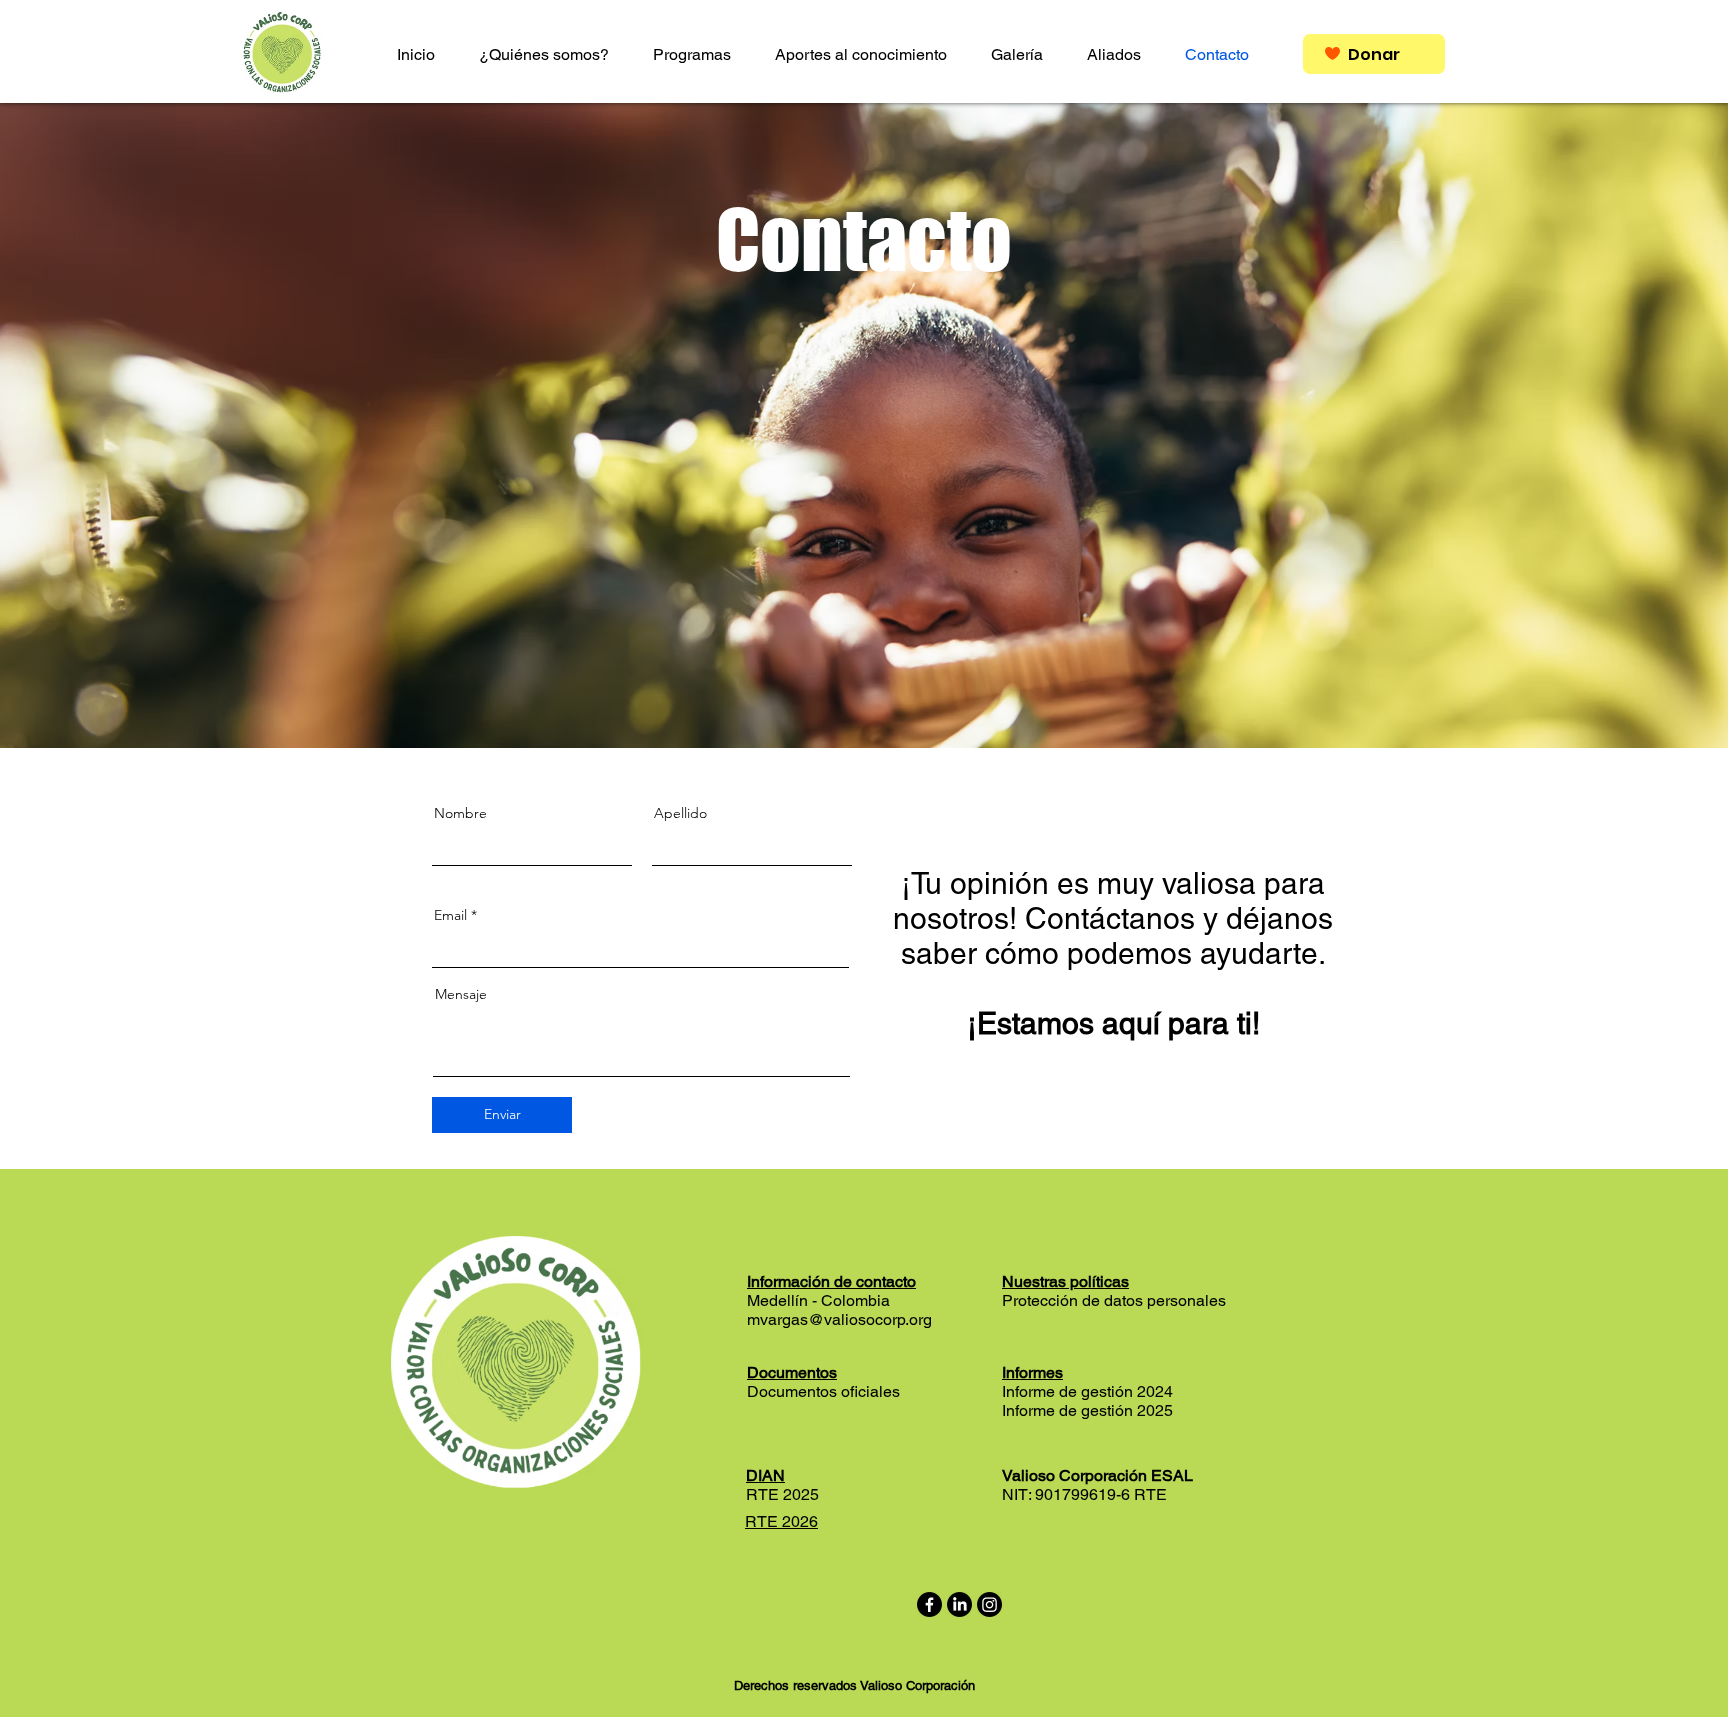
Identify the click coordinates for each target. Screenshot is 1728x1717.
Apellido (680, 813)
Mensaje (461, 994)
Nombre (460, 813)
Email (450, 915)
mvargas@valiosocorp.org (839, 1319)
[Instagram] (989, 1604)
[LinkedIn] (959, 1604)
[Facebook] (929, 1604)
